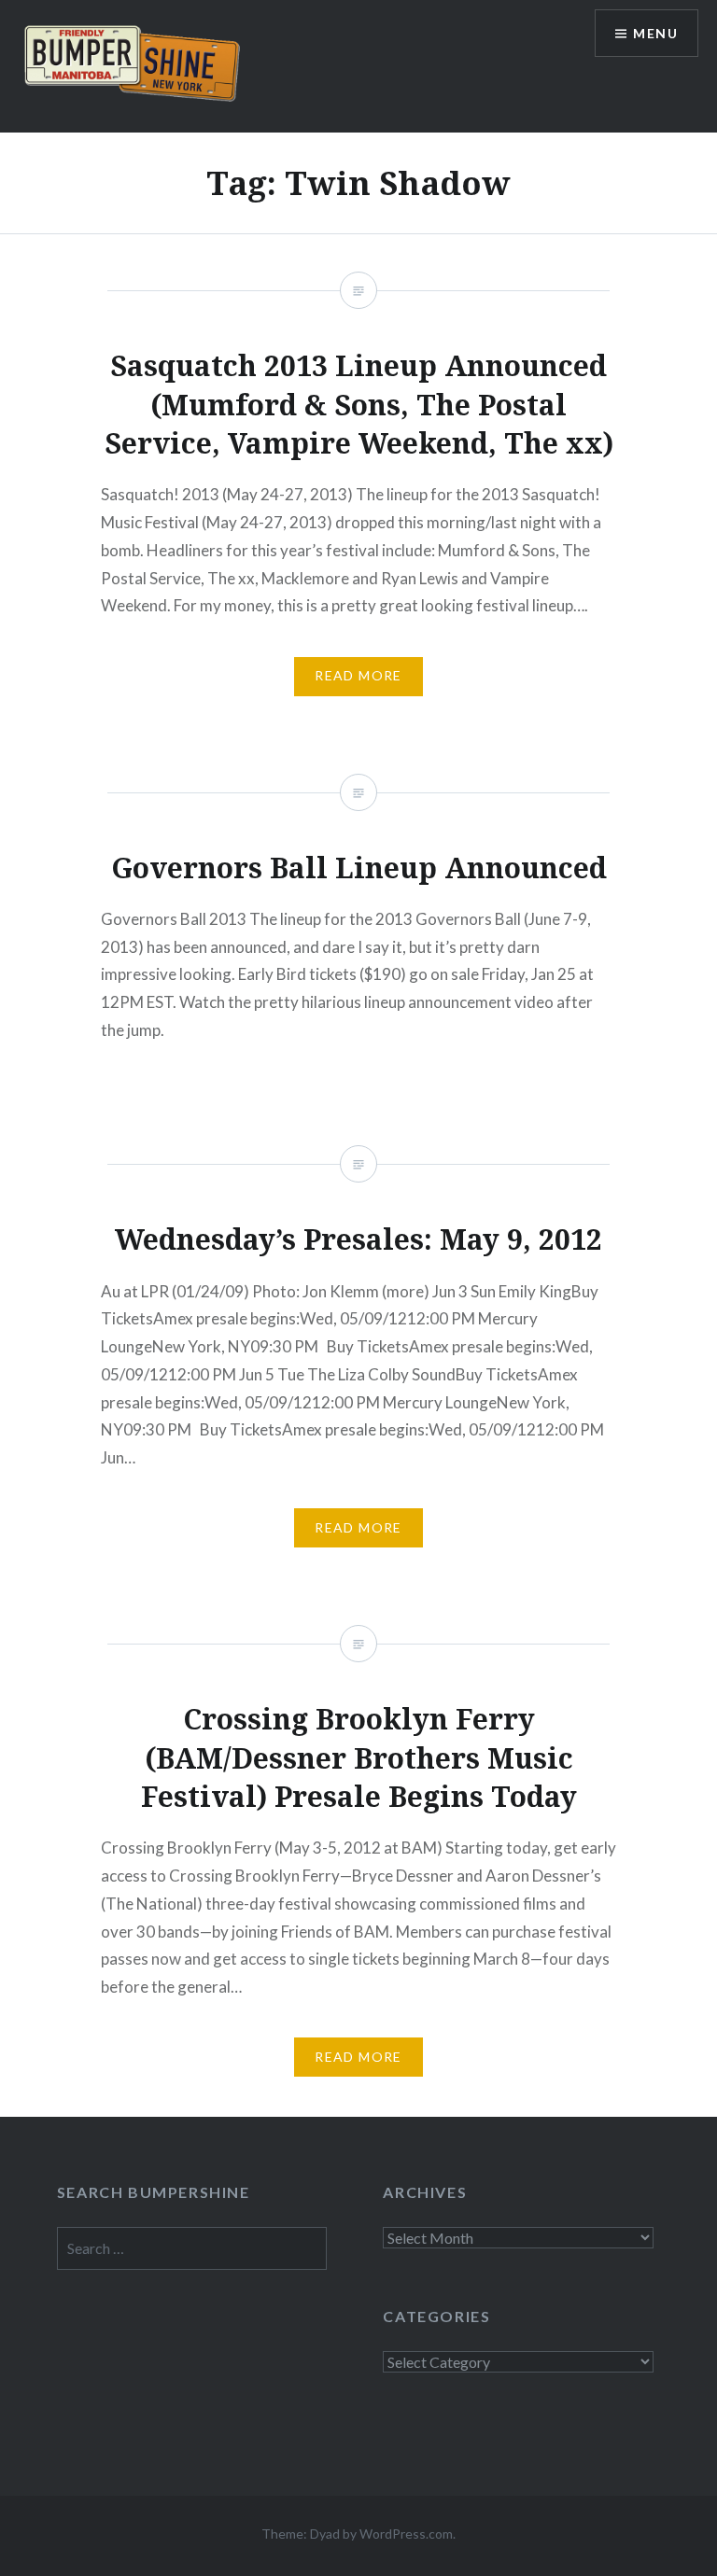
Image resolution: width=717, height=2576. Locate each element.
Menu (655, 33)
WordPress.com (406, 2534)
